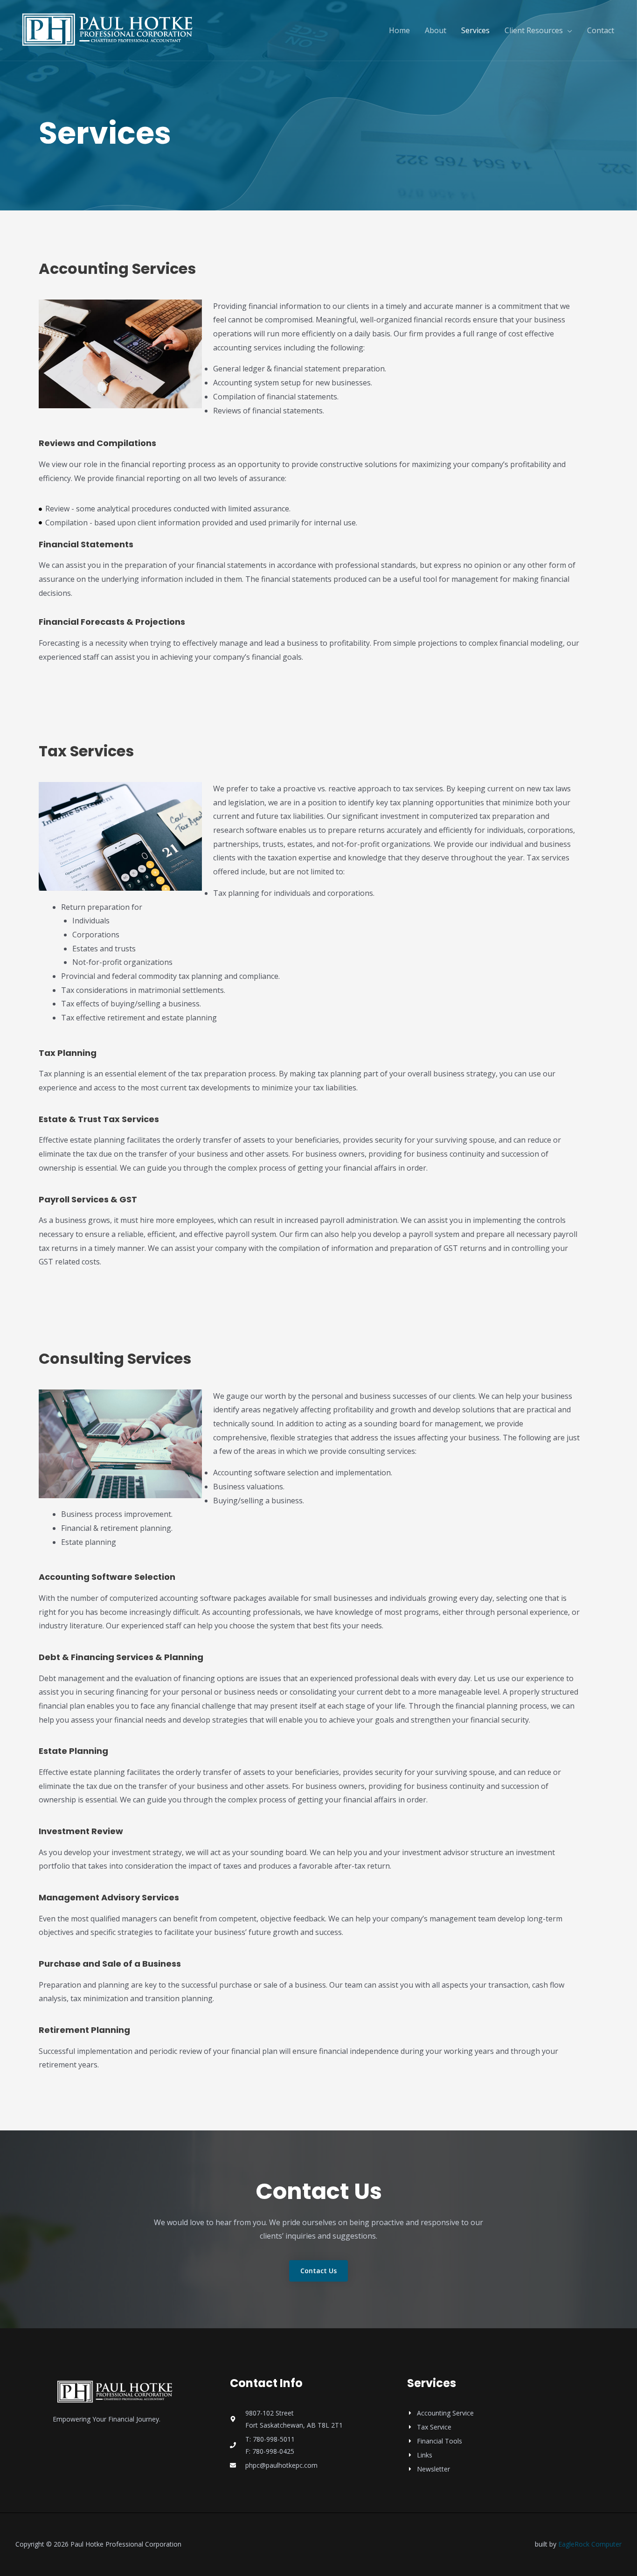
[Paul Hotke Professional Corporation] (109, 29)
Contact (601, 30)
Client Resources (534, 30)
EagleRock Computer (590, 2544)
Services (475, 30)
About (436, 30)
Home (399, 30)
